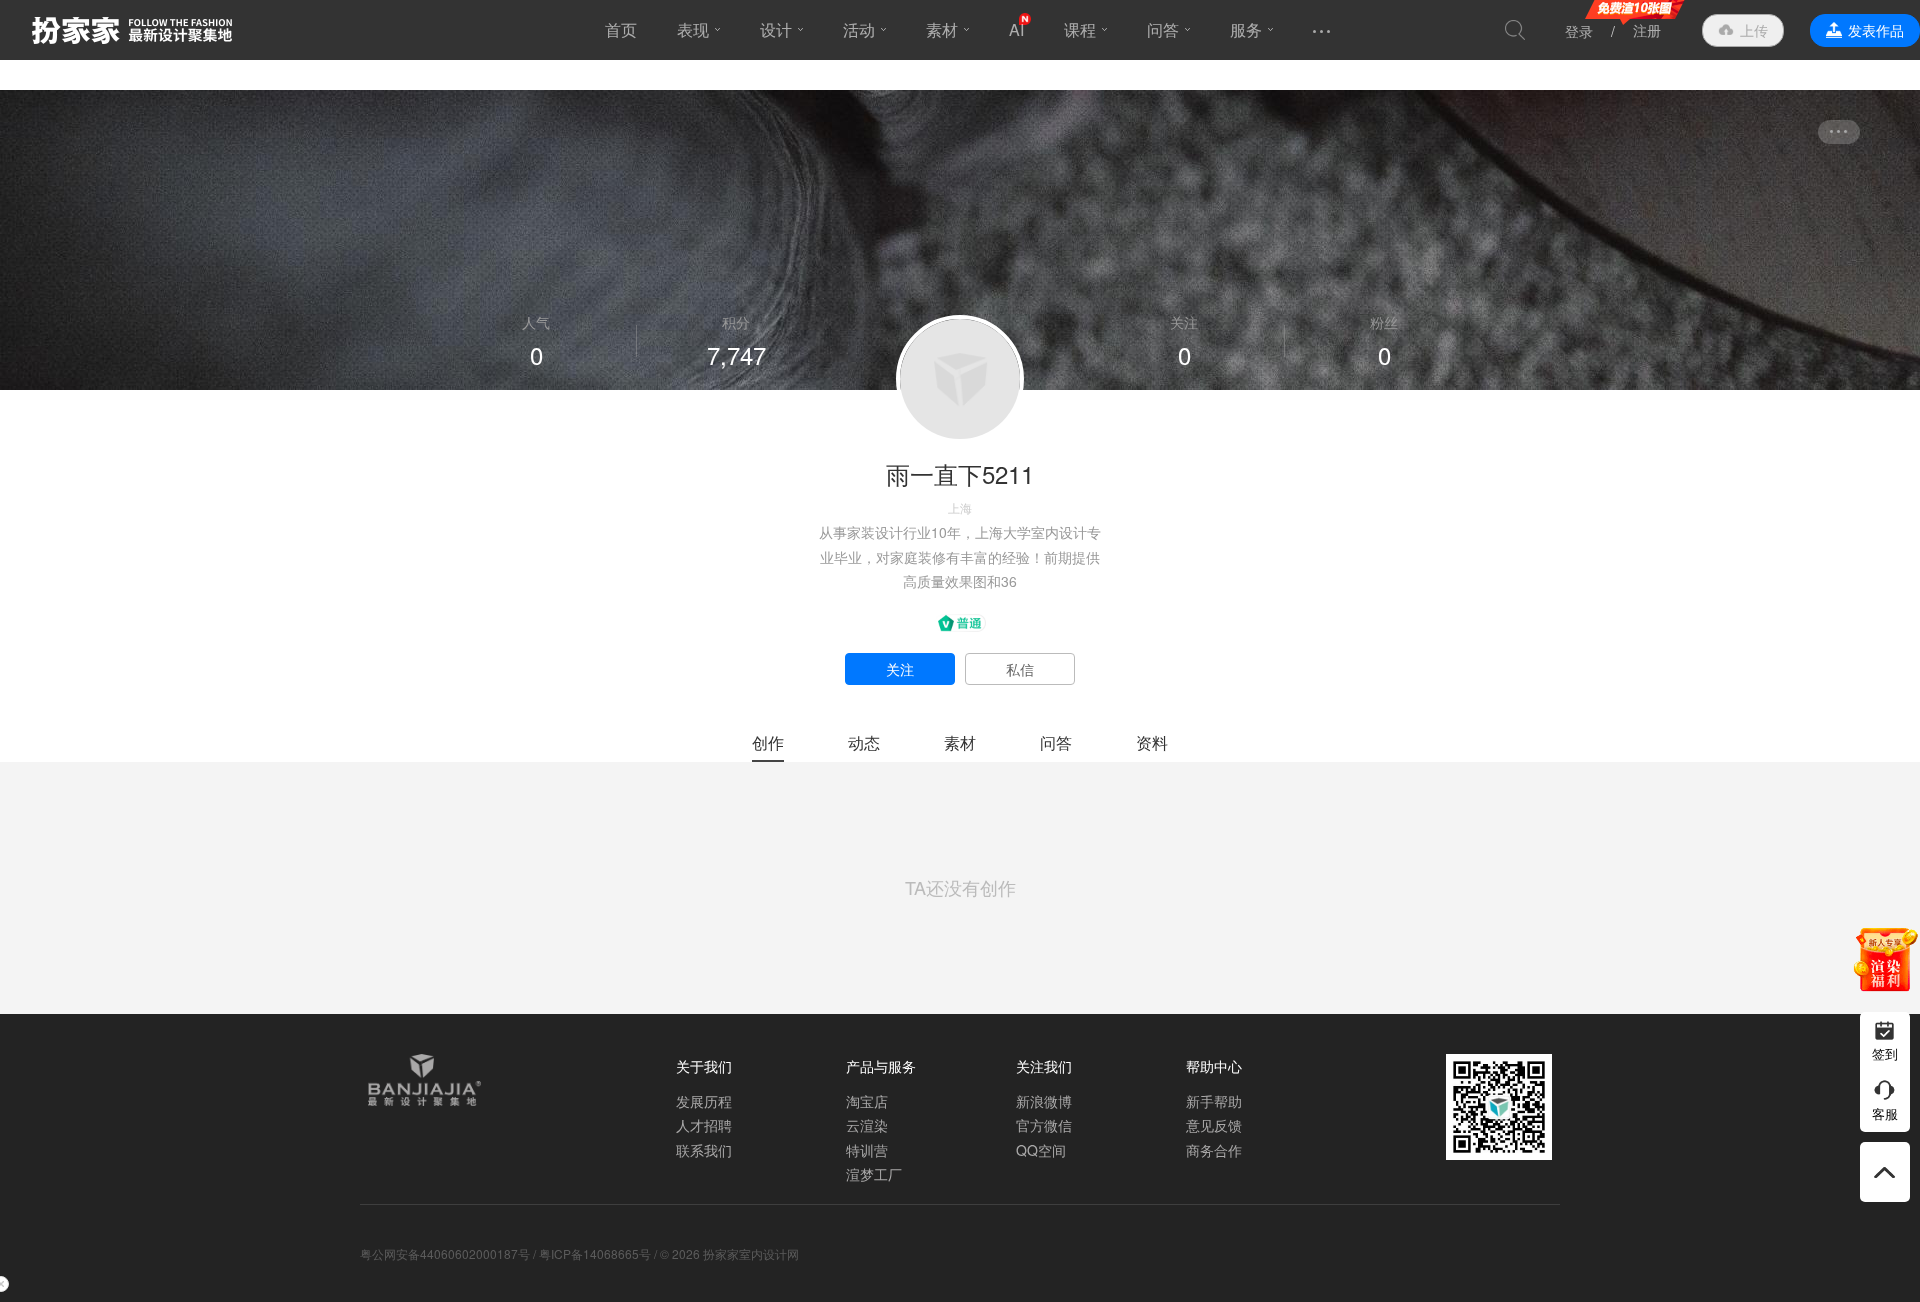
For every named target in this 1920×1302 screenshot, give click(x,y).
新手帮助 (1214, 1101)
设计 (776, 29)
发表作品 (1876, 30)
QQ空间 (1041, 1150)
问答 (1163, 29)
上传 (1754, 30)
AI (1016, 29)
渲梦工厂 (874, 1174)
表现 (693, 29)
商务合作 (1214, 1150)
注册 (1647, 30)
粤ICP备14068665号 (595, 1253)
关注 (900, 669)
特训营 (867, 1150)
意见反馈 (1214, 1125)
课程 (1080, 29)
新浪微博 (1044, 1101)
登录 (1579, 31)
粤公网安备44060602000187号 (445, 1253)
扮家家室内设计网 (132, 30)
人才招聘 (704, 1125)
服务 (1246, 29)
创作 (768, 742)
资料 (1152, 742)
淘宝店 (867, 1101)
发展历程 (704, 1101)
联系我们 (704, 1150)
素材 (942, 29)
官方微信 (1044, 1125)
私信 (1020, 669)
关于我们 (704, 1066)
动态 (864, 742)
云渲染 (867, 1125)
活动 (859, 29)
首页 (621, 29)
